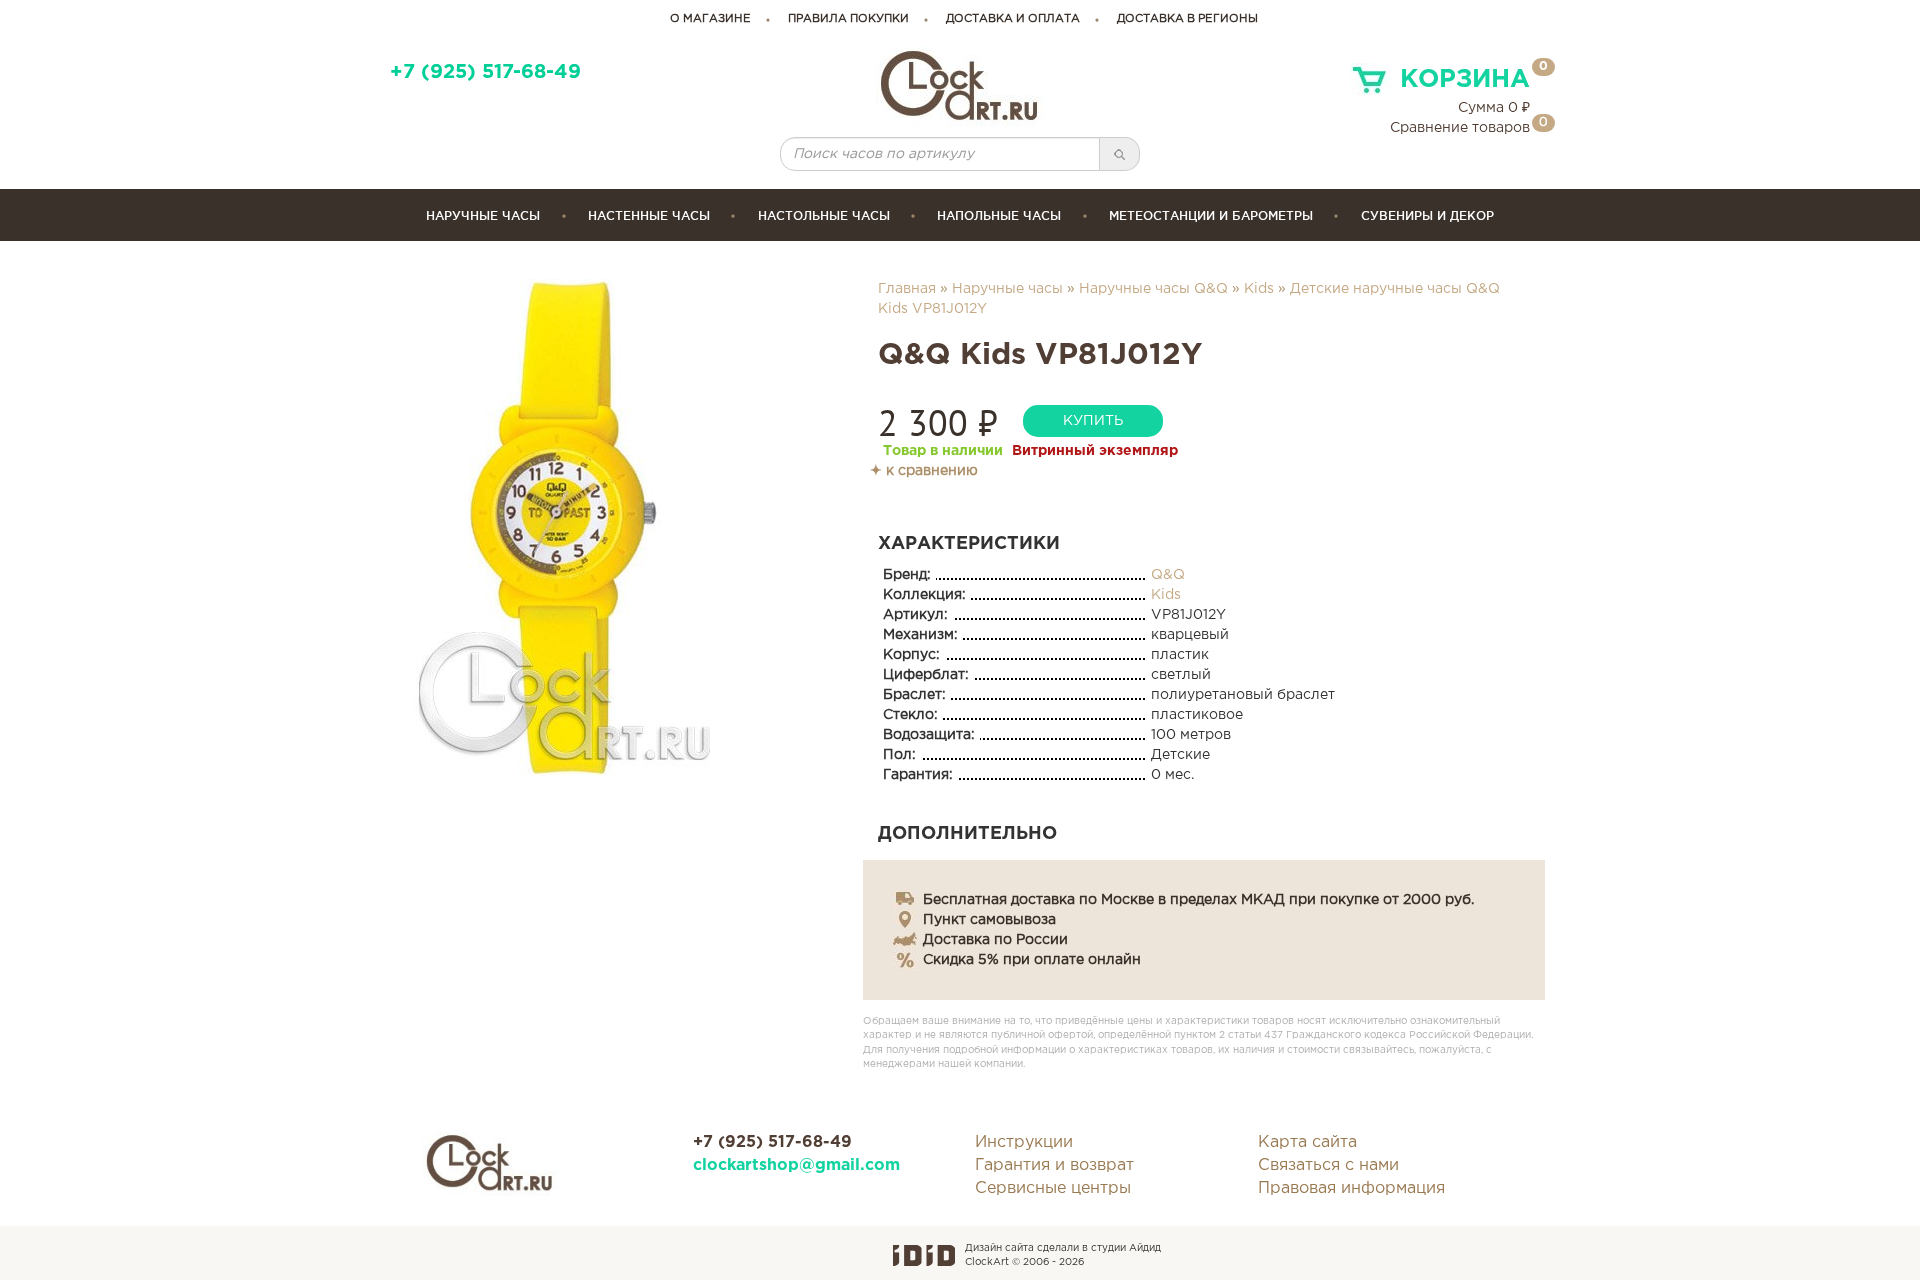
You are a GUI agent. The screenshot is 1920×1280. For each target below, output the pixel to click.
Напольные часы (999, 215)
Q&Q (1168, 575)
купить (1093, 421)
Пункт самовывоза (989, 920)
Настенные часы (649, 215)
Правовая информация (1351, 1188)
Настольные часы (824, 215)
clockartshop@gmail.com (796, 1165)
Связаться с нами (1328, 1165)
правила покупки (848, 19)
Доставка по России (995, 940)
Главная (907, 289)
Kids (1259, 289)
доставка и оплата (1013, 19)
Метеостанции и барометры (1211, 215)
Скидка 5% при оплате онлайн (1032, 960)
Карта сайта (1307, 1142)
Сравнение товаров (1460, 128)
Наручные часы (483, 215)
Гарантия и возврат (1054, 1165)
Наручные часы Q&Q (1153, 289)
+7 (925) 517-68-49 (485, 72)
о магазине (710, 19)
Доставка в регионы (1187, 19)
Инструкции (1024, 1142)
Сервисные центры (1053, 1188)
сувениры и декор (1427, 215)
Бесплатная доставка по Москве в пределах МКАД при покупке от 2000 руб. (1198, 900)
